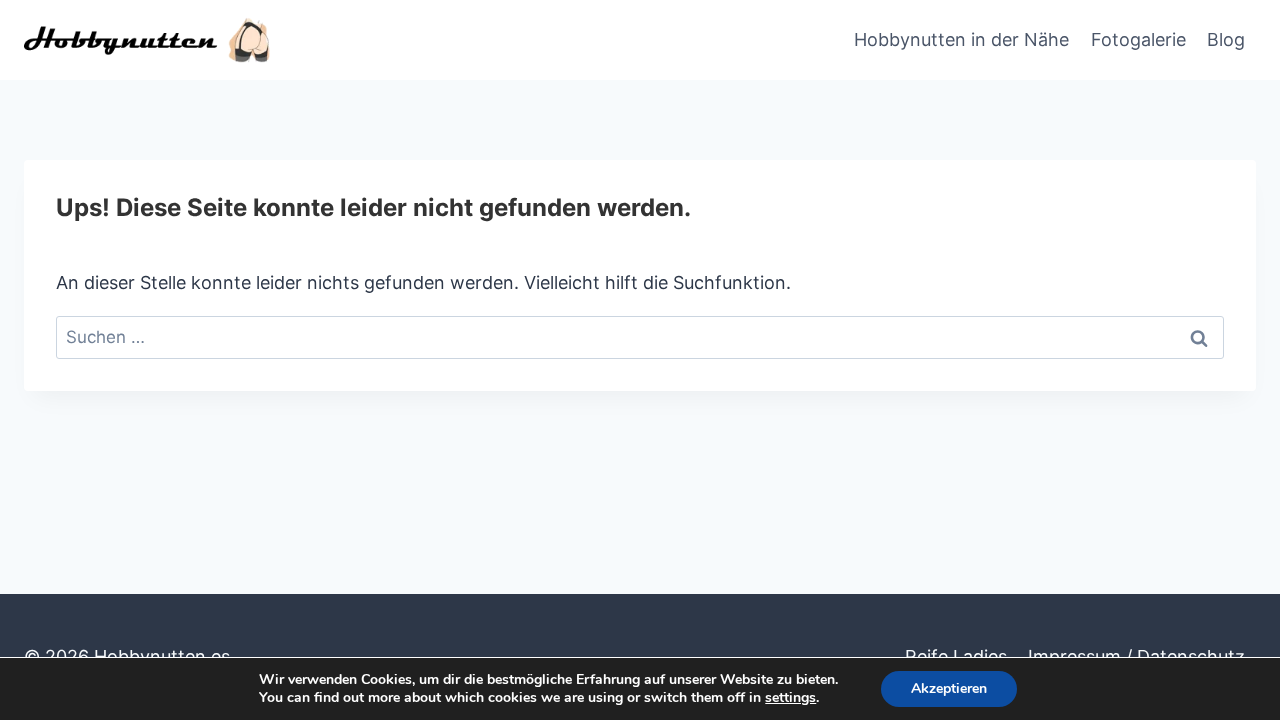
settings (790, 698)
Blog (1226, 39)
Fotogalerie (1138, 39)
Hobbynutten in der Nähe (961, 39)
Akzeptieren (949, 688)
